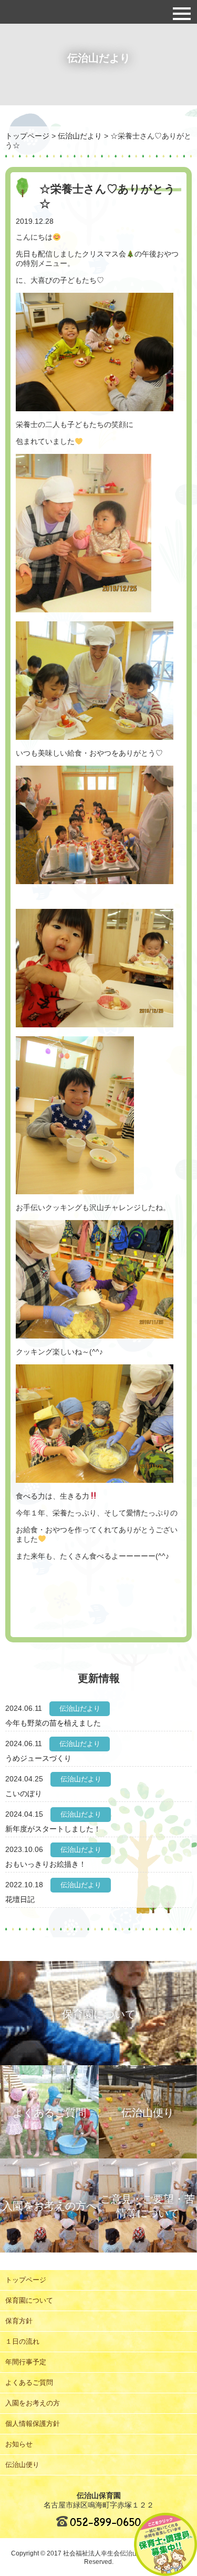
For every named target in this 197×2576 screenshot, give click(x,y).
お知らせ (19, 2444)
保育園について (29, 2300)
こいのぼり (24, 1794)
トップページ (26, 2280)
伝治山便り (22, 2465)
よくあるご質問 (29, 2382)
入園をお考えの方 (33, 2403)
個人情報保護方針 (33, 2424)
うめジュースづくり (38, 1758)
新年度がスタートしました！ (53, 1829)
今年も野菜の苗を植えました (53, 1723)
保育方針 (19, 2321)
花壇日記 (20, 1899)
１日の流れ (22, 2341)
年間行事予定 (26, 2362)
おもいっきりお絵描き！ (46, 1864)
